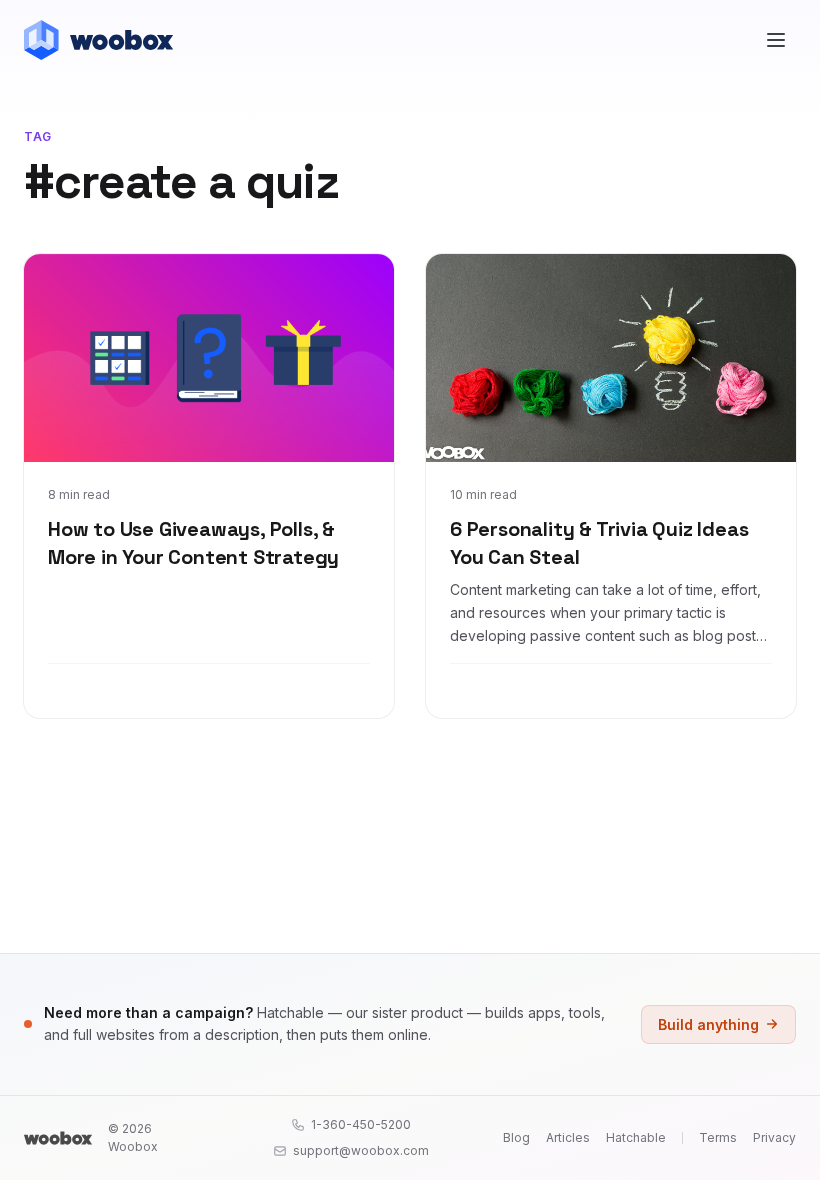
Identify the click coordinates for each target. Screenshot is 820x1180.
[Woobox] (58, 1138)
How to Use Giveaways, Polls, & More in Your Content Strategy (193, 543)
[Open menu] (776, 40)
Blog (516, 1137)
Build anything (708, 1024)
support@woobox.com (361, 1150)
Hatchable (636, 1137)
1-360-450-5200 (361, 1124)
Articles (568, 1137)
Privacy (774, 1137)
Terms (718, 1137)
